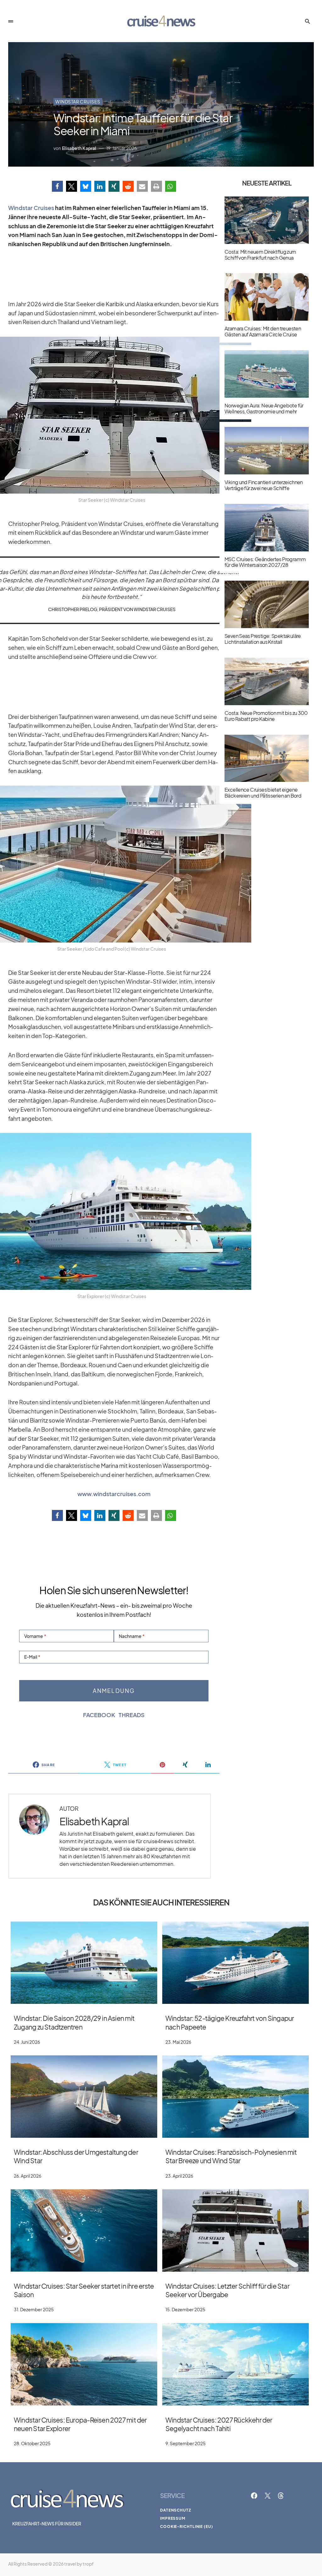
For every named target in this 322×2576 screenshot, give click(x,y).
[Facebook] (254, 2496)
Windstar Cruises (78, 102)
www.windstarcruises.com (114, 1494)
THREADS (132, 1715)
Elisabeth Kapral (94, 1821)
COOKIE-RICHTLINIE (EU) (187, 2526)
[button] (11, 21)
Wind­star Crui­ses (31, 208)
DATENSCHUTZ (176, 2510)
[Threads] (281, 2496)
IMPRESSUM (173, 2518)
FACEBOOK (99, 1715)
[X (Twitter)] (268, 2496)
